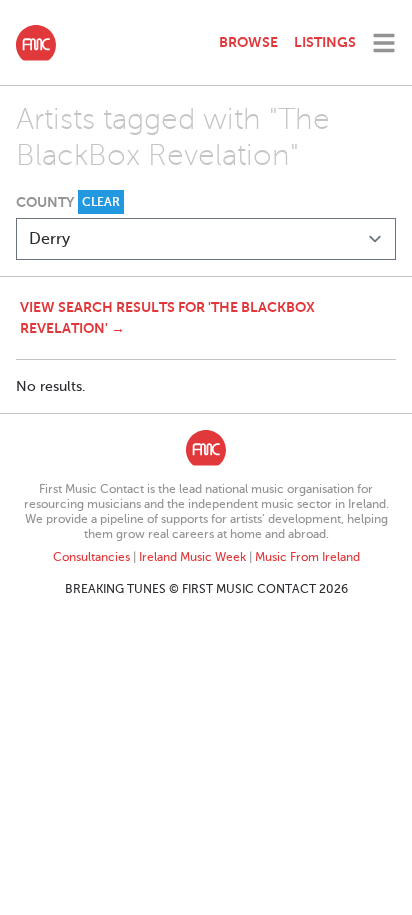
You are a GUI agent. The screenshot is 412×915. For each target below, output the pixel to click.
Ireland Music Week (192, 557)
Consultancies (91, 557)
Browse (248, 42)
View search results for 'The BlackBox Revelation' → (167, 317)
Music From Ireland (307, 557)
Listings (325, 42)
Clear (101, 202)
